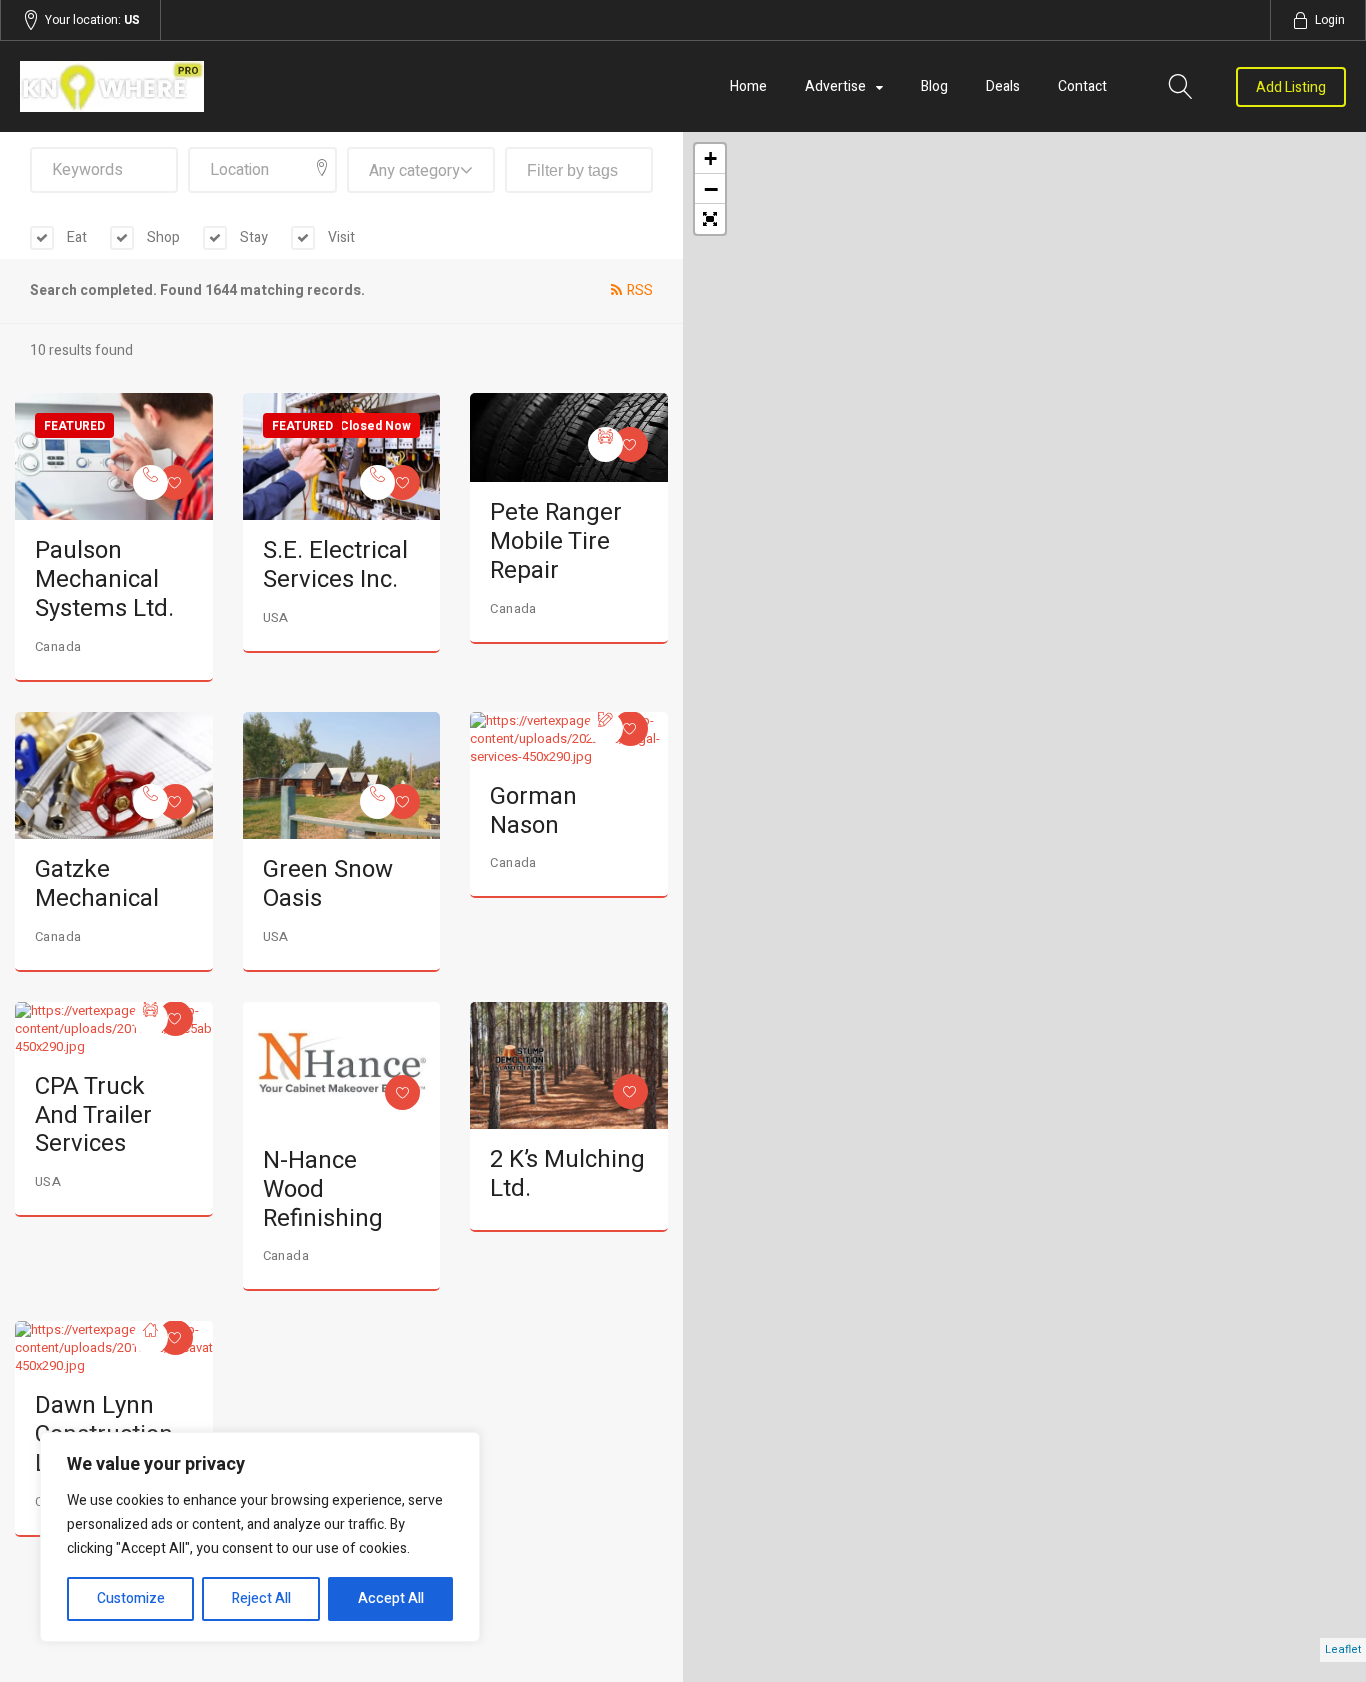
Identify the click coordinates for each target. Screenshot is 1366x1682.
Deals (1003, 86)
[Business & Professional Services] (605, 728)
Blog (934, 86)
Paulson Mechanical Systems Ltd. (104, 579)
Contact (1082, 86)
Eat (75, 237)
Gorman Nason (533, 811)
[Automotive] (605, 444)
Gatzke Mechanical (97, 884)
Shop (162, 237)
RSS (640, 290)
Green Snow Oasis (328, 884)
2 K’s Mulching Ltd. (567, 1174)
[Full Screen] (710, 219)
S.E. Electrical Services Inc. (335, 565)
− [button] (711, 189)
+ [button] (710, 158)
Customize (131, 1598)
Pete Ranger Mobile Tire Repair (556, 541)
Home (748, 86)
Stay (252, 237)
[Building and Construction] (150, 1337)
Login (1330, 20)
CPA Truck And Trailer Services (93, 1115)
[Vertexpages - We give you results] (219, 86)
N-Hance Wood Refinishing (323, 1189)
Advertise (835, 86)
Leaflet (1343, 1649)
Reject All (261, 1598)
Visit (340, 237)
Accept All (391, 1598)
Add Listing (1291, 87)
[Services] (150, 482)
